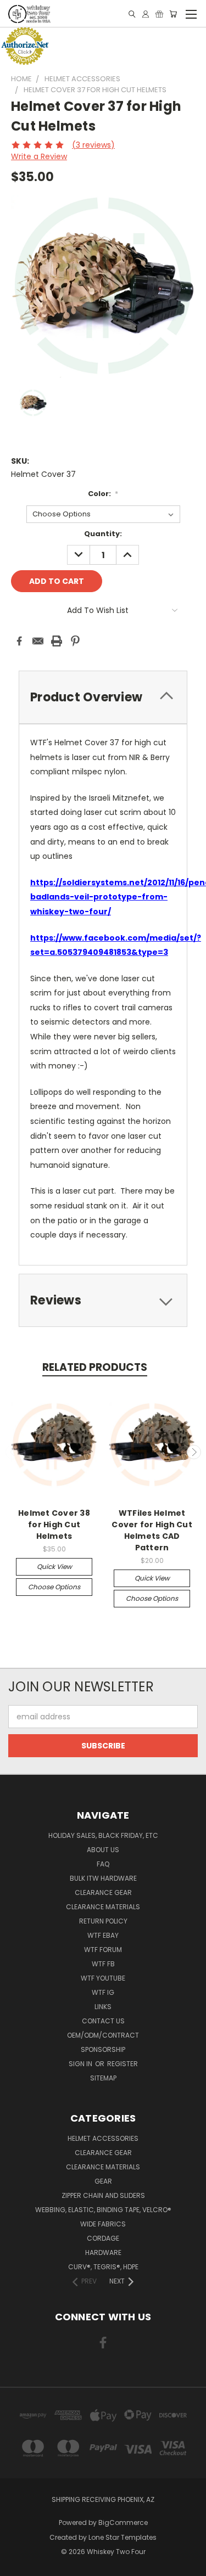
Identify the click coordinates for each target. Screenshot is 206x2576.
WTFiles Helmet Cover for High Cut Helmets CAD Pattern (152, 1530)
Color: (103, 494)
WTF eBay (103, 1935)
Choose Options (54, 1587)
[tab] (103, 1300)
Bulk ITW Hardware (103, 1878)
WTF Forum (103, 1950)
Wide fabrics (103, 2224)
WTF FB (103, 1964)
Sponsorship (103, 2049)
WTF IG (103, 1992)
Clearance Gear (103, 1892)
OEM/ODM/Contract (103, 2035)
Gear (103, 2181)
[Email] (38, 641)
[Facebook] (19, 641)
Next (194, 1452)
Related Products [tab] (95, 1367)
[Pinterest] (75, 641)
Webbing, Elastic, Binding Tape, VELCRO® (103, 2210)
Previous (13, 1452)
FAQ (103, 1864)
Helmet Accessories (103, 2138)
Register (123, 2064)
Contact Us (103, 2021)
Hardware (103, 2252)
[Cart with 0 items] (173, 14)
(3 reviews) (93, 145)
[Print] (57, 641)
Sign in (81, 2064)
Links (103, 2007)
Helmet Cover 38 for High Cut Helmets (54, 1525)
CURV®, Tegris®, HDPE (103, 2267)
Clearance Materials (103, 1907)
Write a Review (39, 156)
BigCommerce (123, 2522)
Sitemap (103, 2078)
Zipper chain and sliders (103, 2195)
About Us (103, 1850)
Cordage (103, 2238)
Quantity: (103, 534)
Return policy (103, 1921)
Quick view (54, 1567)
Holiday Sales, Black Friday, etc (103, 1835)
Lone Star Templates (123, 2537)
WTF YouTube (103, 1978)
